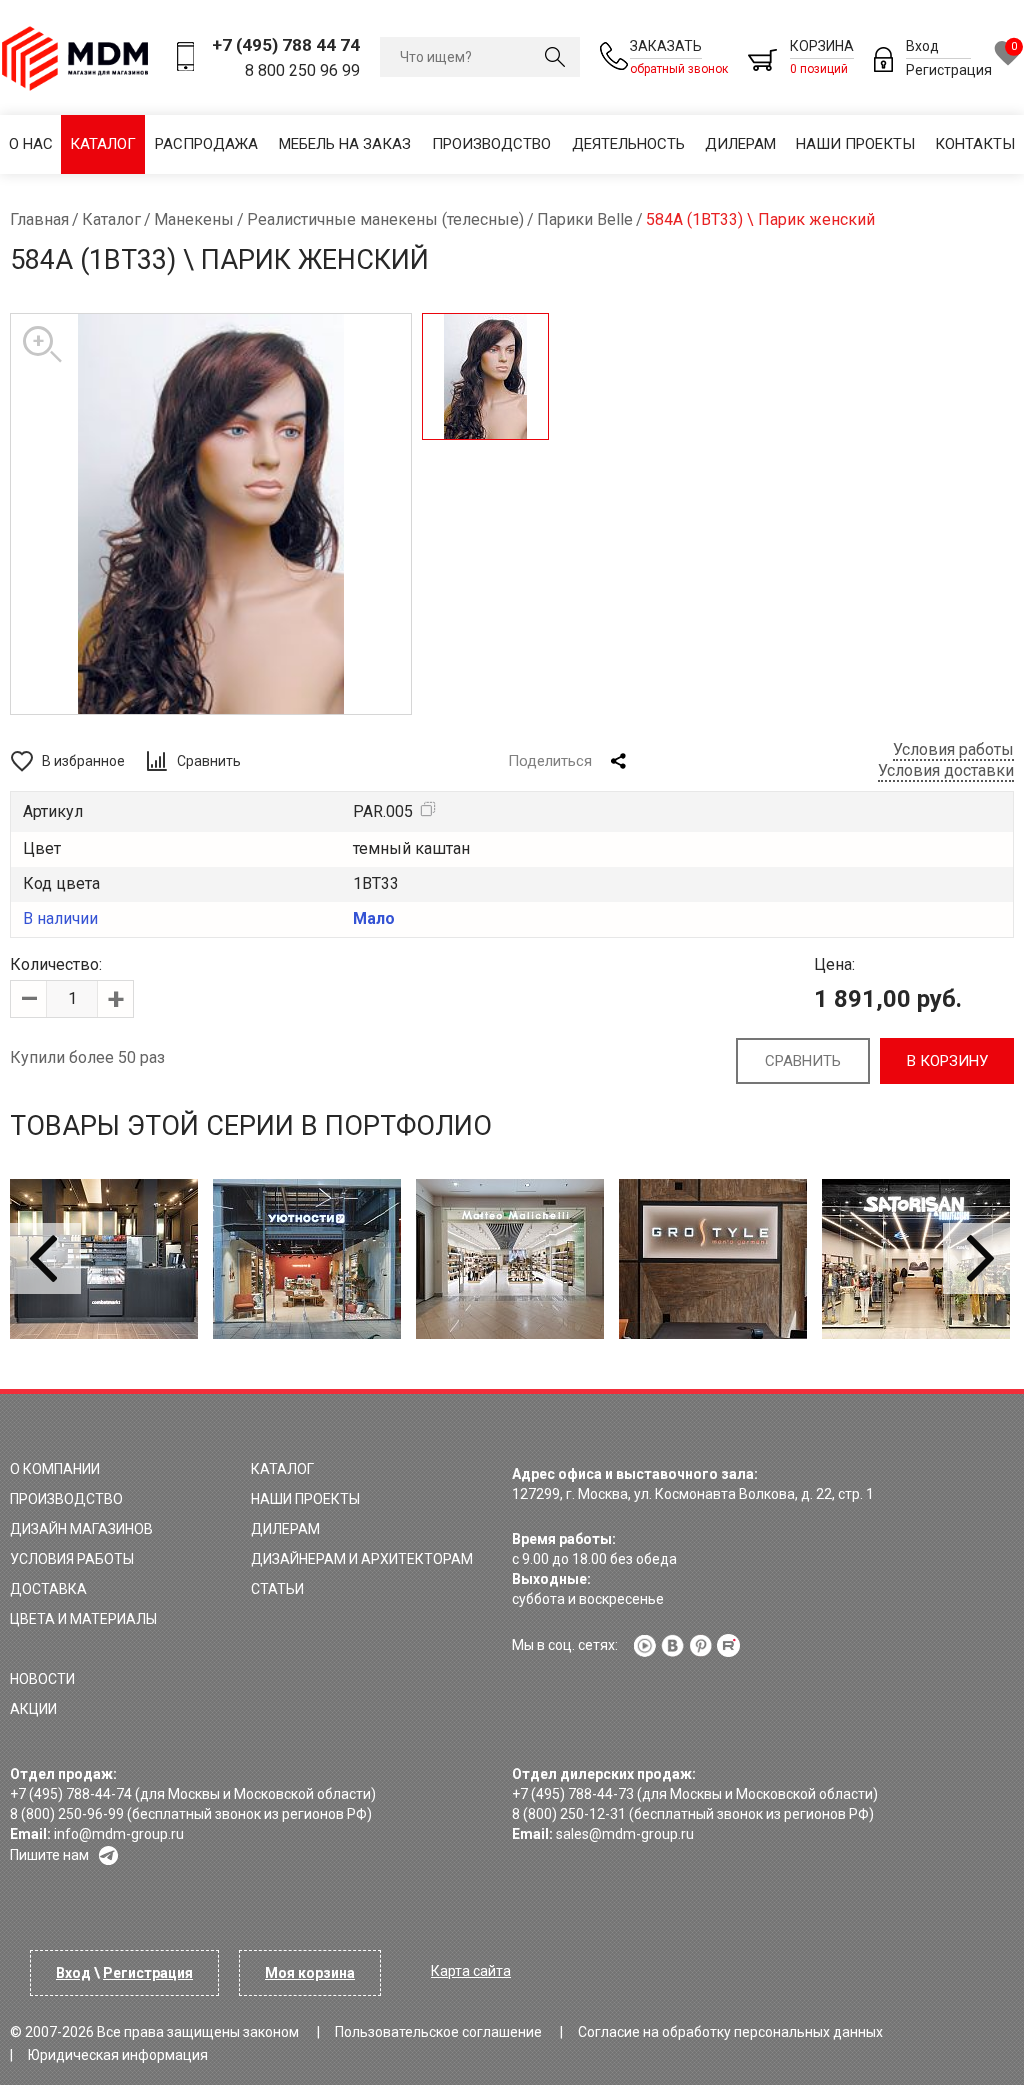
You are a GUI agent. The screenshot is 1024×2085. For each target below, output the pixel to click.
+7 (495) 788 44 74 (286, 45)
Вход (922, 46)
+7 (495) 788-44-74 (71, 1794)
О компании (55, 1469)
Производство (491, 144)
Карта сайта (471, 1971)
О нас (31, 144)
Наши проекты (855, 144)
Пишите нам (49, 1855)
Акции (33, 1709)
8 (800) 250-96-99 (67, 1814)
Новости (42, 1679)
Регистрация (949, 70)
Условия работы (953, 749)
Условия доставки (946, 770)
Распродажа (206, 144)
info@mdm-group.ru (119, 1834)
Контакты (975, 144)
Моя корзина (310, 1973)
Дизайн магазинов (81, 1529)
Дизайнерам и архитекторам (362, 1559)
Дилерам (740, 144)
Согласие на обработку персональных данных (730, 2032)
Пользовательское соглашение (438, 2032)
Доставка (48, 1589)
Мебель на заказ (345, 144)
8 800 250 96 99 (302, 70)
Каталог (103, 144)
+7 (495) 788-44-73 (573, 1794)
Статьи (277, 1589)
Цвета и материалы (83, 1619)
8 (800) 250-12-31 (569, 1814)
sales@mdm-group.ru (625, 1834)
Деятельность (628, 144)
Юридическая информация (118, 2055)
